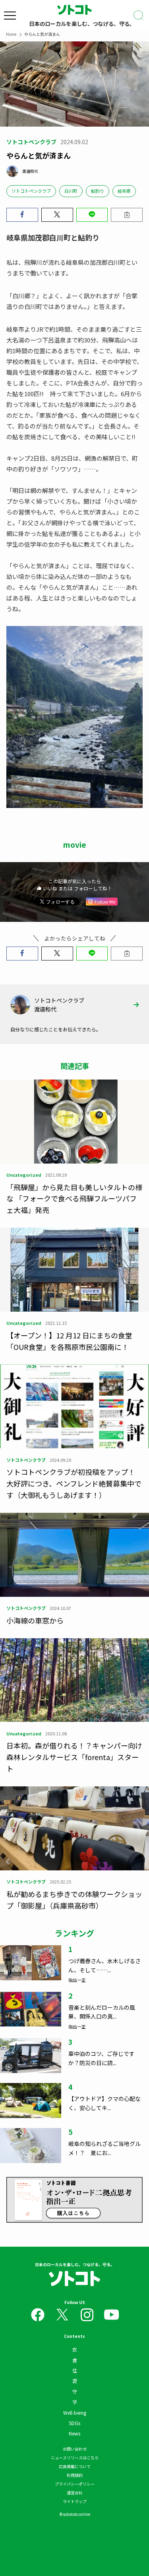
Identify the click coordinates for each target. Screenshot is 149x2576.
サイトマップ (75, 2501)
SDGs (74, 2423)
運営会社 (75, 2493)
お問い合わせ (75, 2449)
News (74, 2433)
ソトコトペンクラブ (31, 191)
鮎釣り (98, 191)
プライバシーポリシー (75, 2484)
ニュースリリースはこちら (75, 2458)
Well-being (75, 2413)
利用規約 (75, 2475)
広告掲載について (75, 2466)
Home (11, 34)
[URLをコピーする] (127, 215)
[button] (22, 215)
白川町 (71, 191)
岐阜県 (124, 191)
